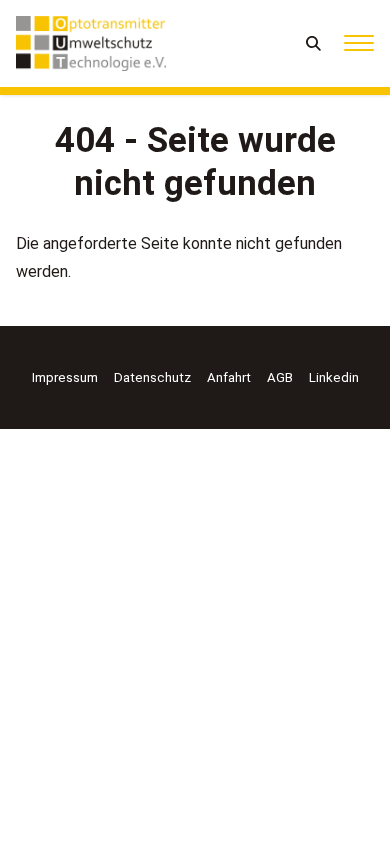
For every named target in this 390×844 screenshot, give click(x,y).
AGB (280, 377)
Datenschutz (152, 377)
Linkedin (334, 377)
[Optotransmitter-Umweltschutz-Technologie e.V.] (91, 43)
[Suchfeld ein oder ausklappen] (314, 43)
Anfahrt (229, 377)
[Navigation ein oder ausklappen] (359, 43)
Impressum (65, 377)
